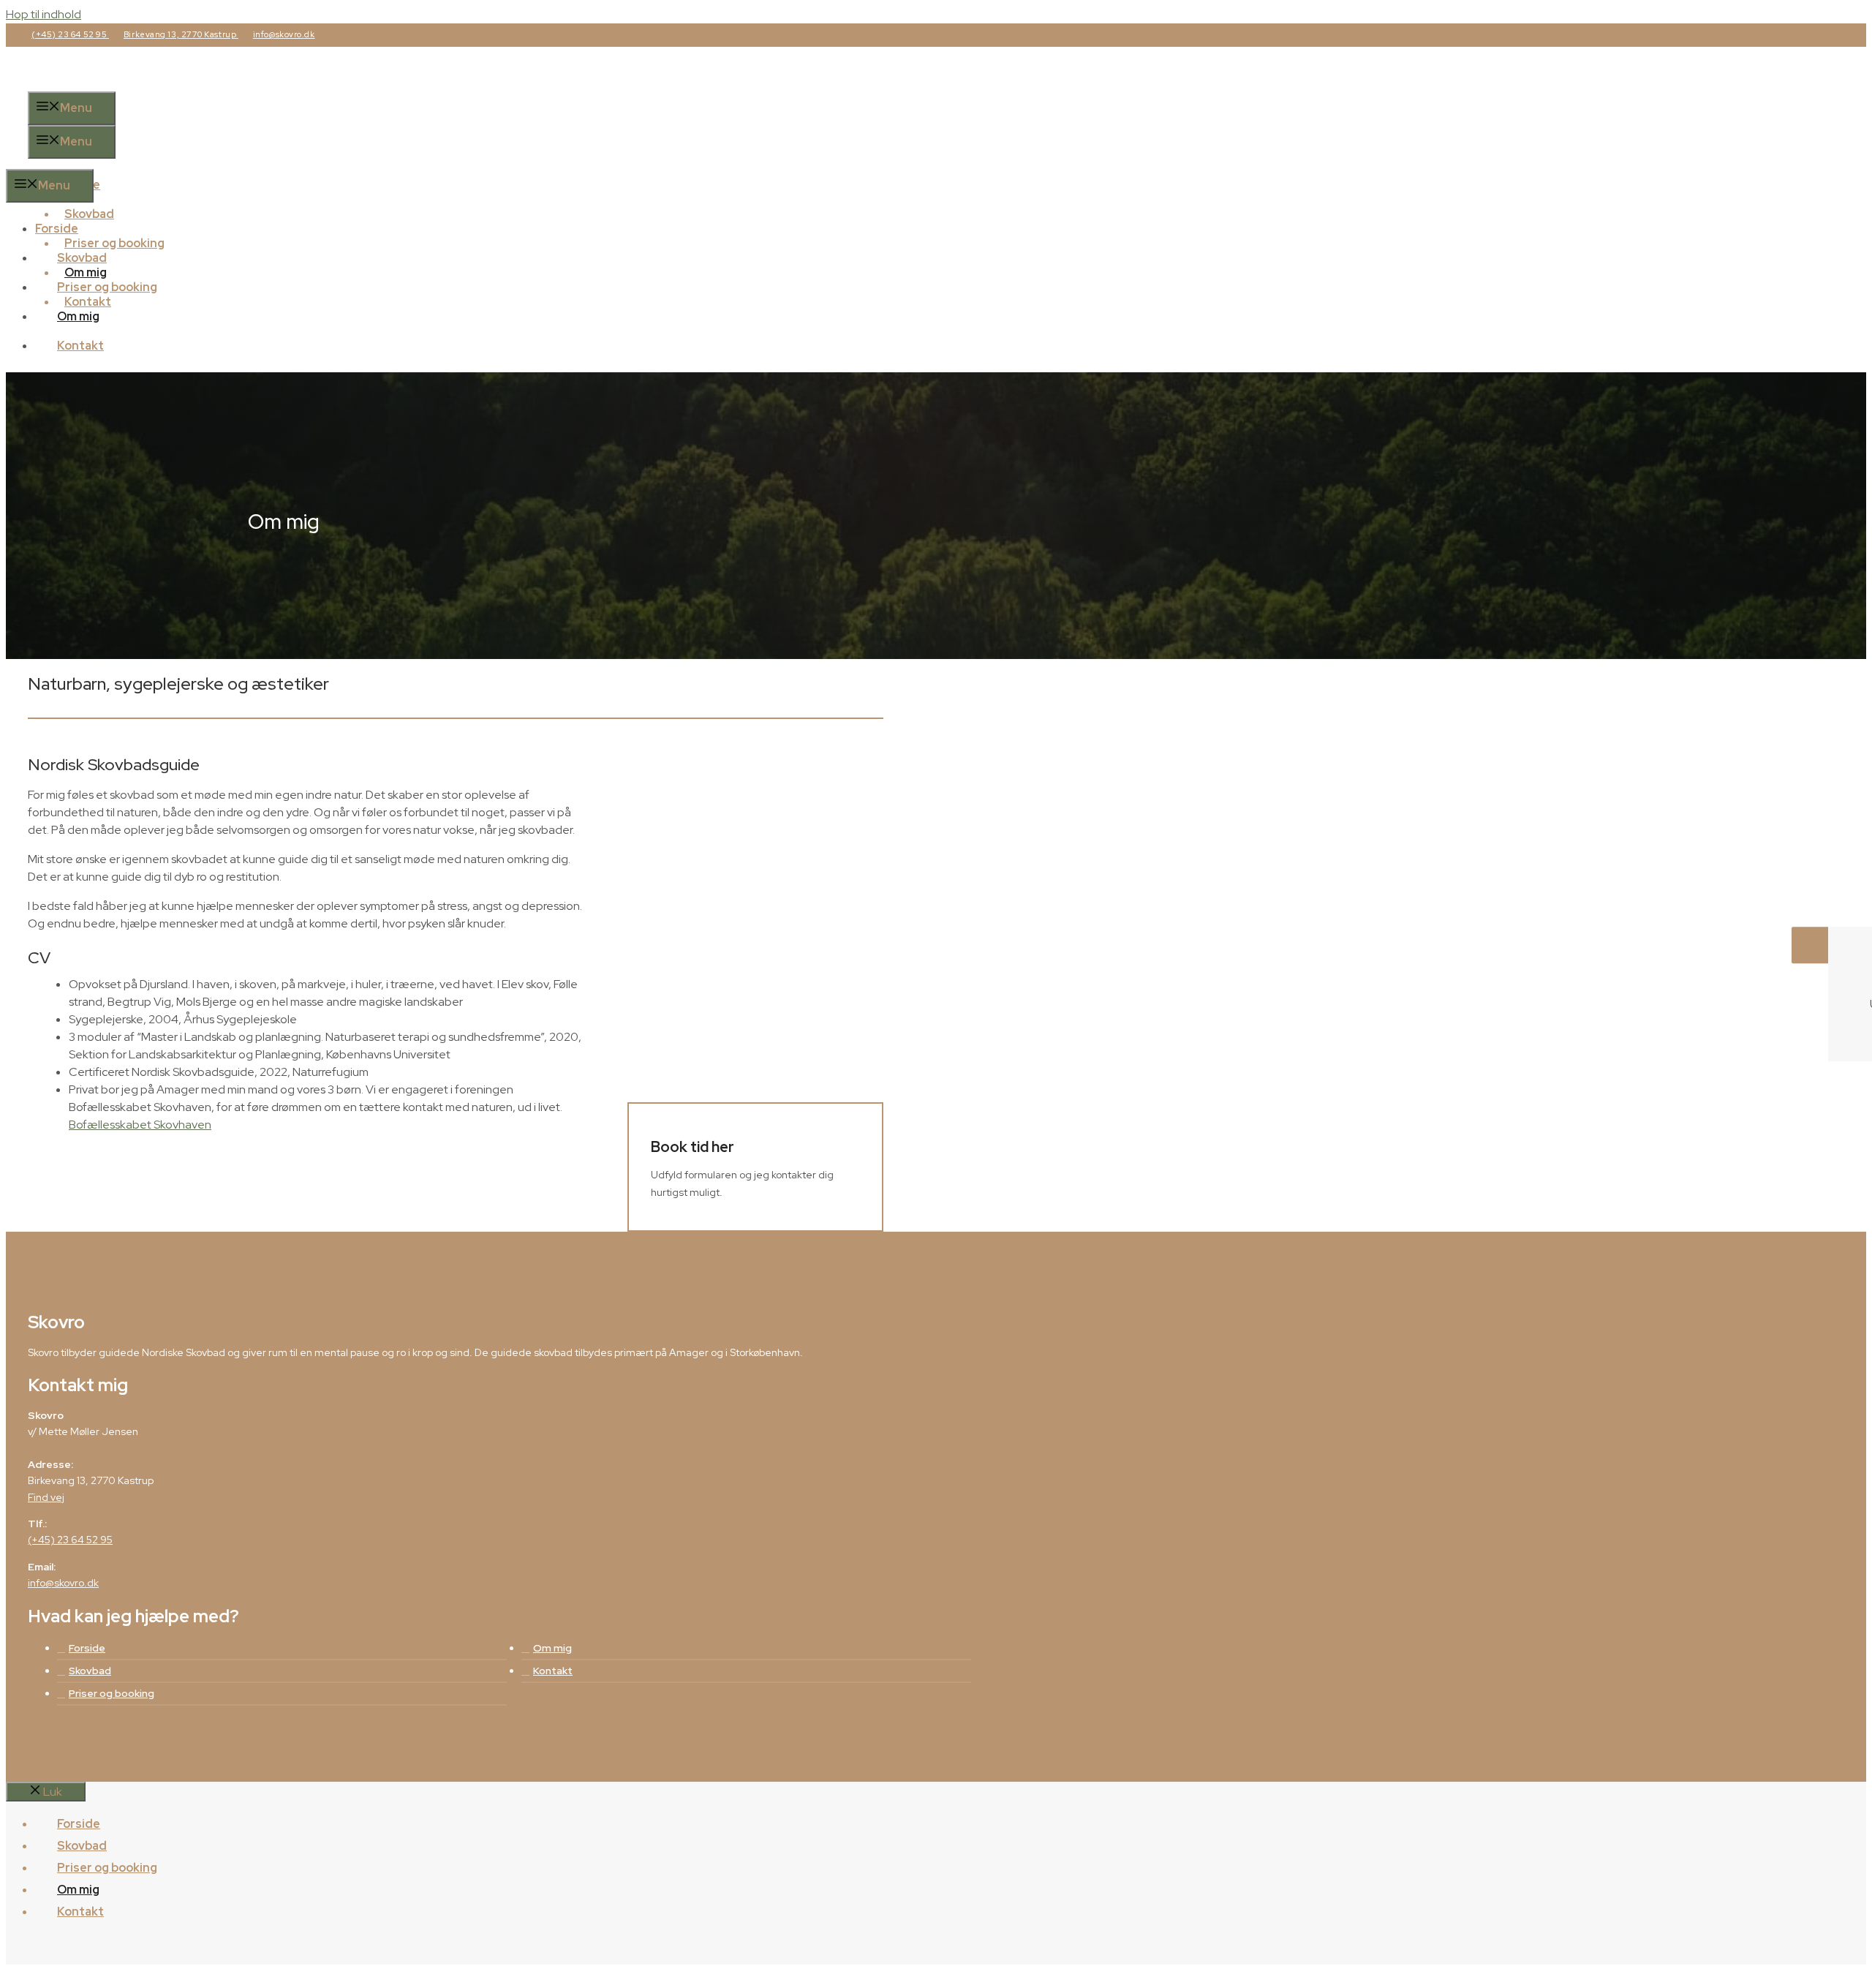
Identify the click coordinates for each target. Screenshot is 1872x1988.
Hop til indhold (44, 14)
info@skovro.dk (284, 34)
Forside (57, 229)
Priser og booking (107, 287)
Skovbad (82, 258)
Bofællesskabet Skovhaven (140, 1125)
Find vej (46, 1497)
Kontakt (80, 346)
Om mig (78, 316)
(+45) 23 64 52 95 (70, 34)
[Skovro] (89, 160)
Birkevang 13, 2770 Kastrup (181, 34)
